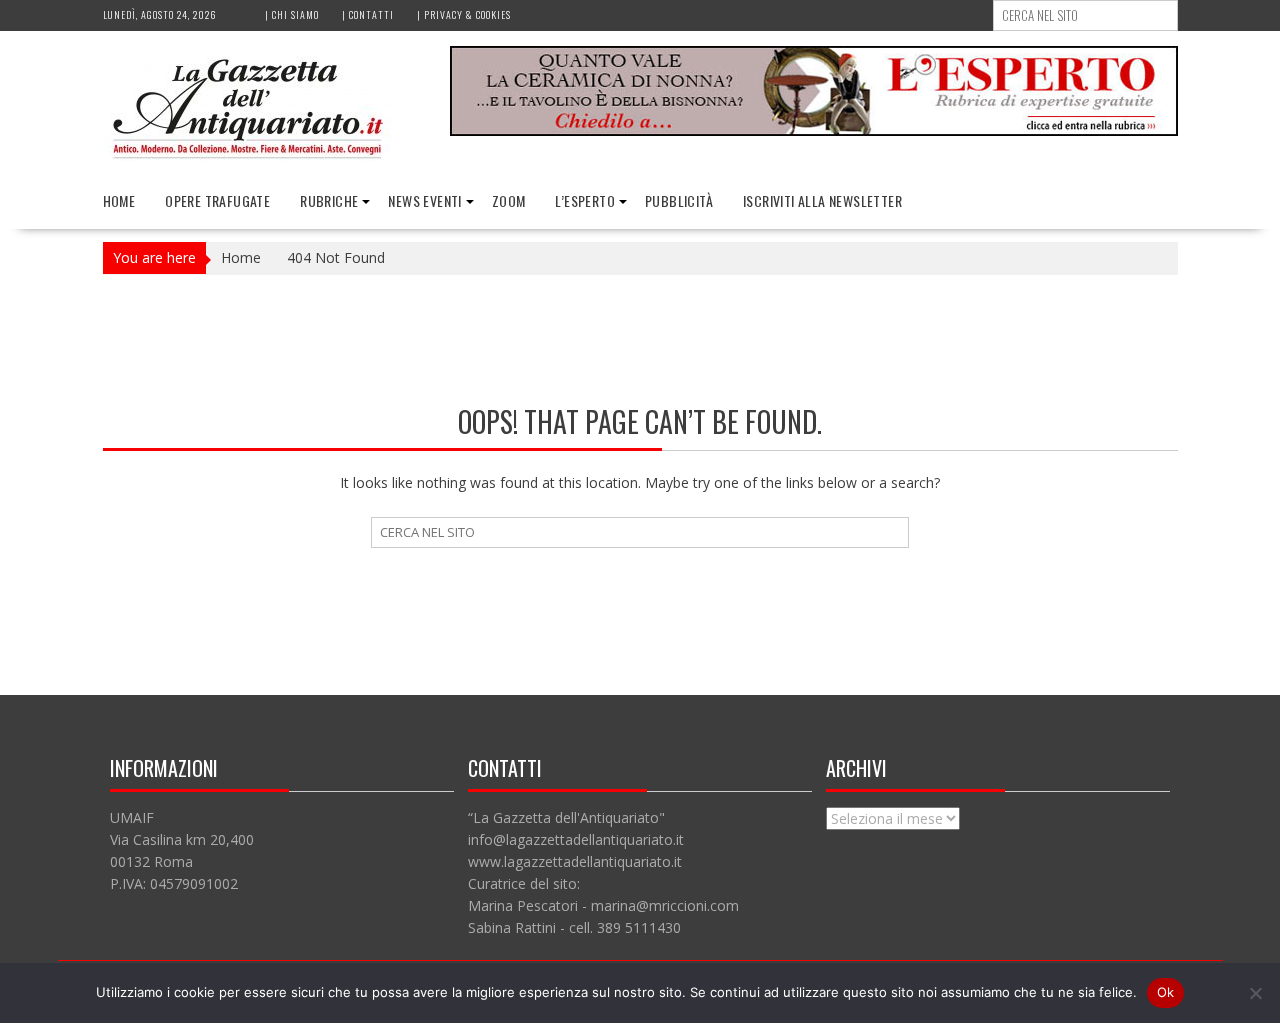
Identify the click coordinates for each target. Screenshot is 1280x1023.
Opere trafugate (217, 200)
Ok (1166, 992)
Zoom (509, 200)
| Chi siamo (292, 14)
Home (119, 200)
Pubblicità (679, 200)
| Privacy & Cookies (464, 14)
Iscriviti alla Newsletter (822, 200)
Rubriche (329, 200)
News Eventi (424, 200)
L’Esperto (585, 200)
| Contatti (368, 14)
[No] (1255, 993)
